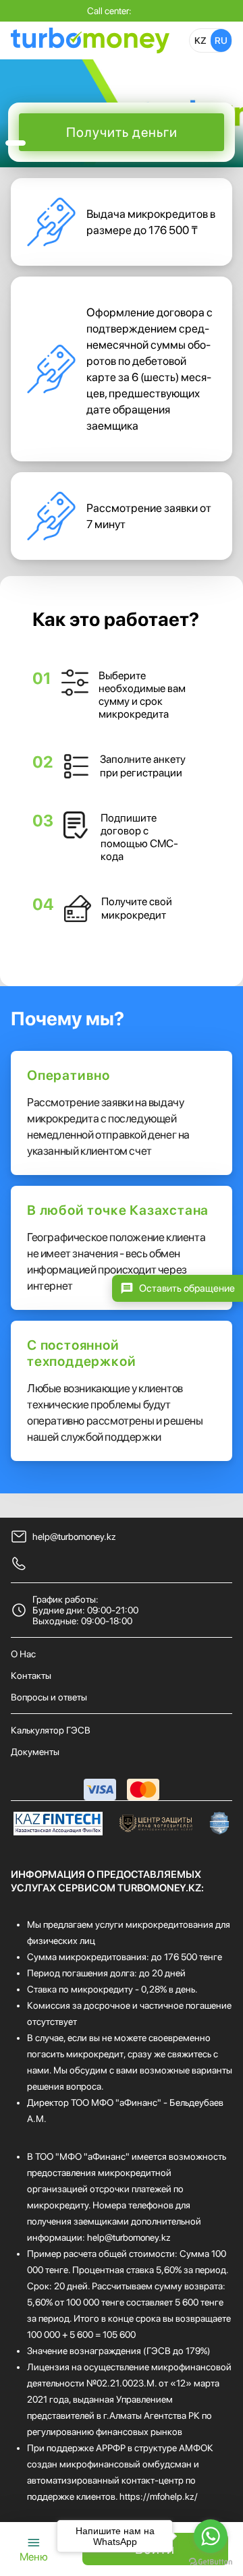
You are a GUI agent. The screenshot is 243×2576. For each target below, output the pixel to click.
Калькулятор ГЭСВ (51, 1730)
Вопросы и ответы (49, 1697)
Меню (34, 2557)
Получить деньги (122, 132)
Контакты (31, 1676)
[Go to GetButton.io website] (211, 2562)
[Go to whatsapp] (211, 2536)
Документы (35, 1752)
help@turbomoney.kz (74, 1537)
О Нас (23, 1654)
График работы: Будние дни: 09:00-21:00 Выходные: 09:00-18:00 (85, 1610)
